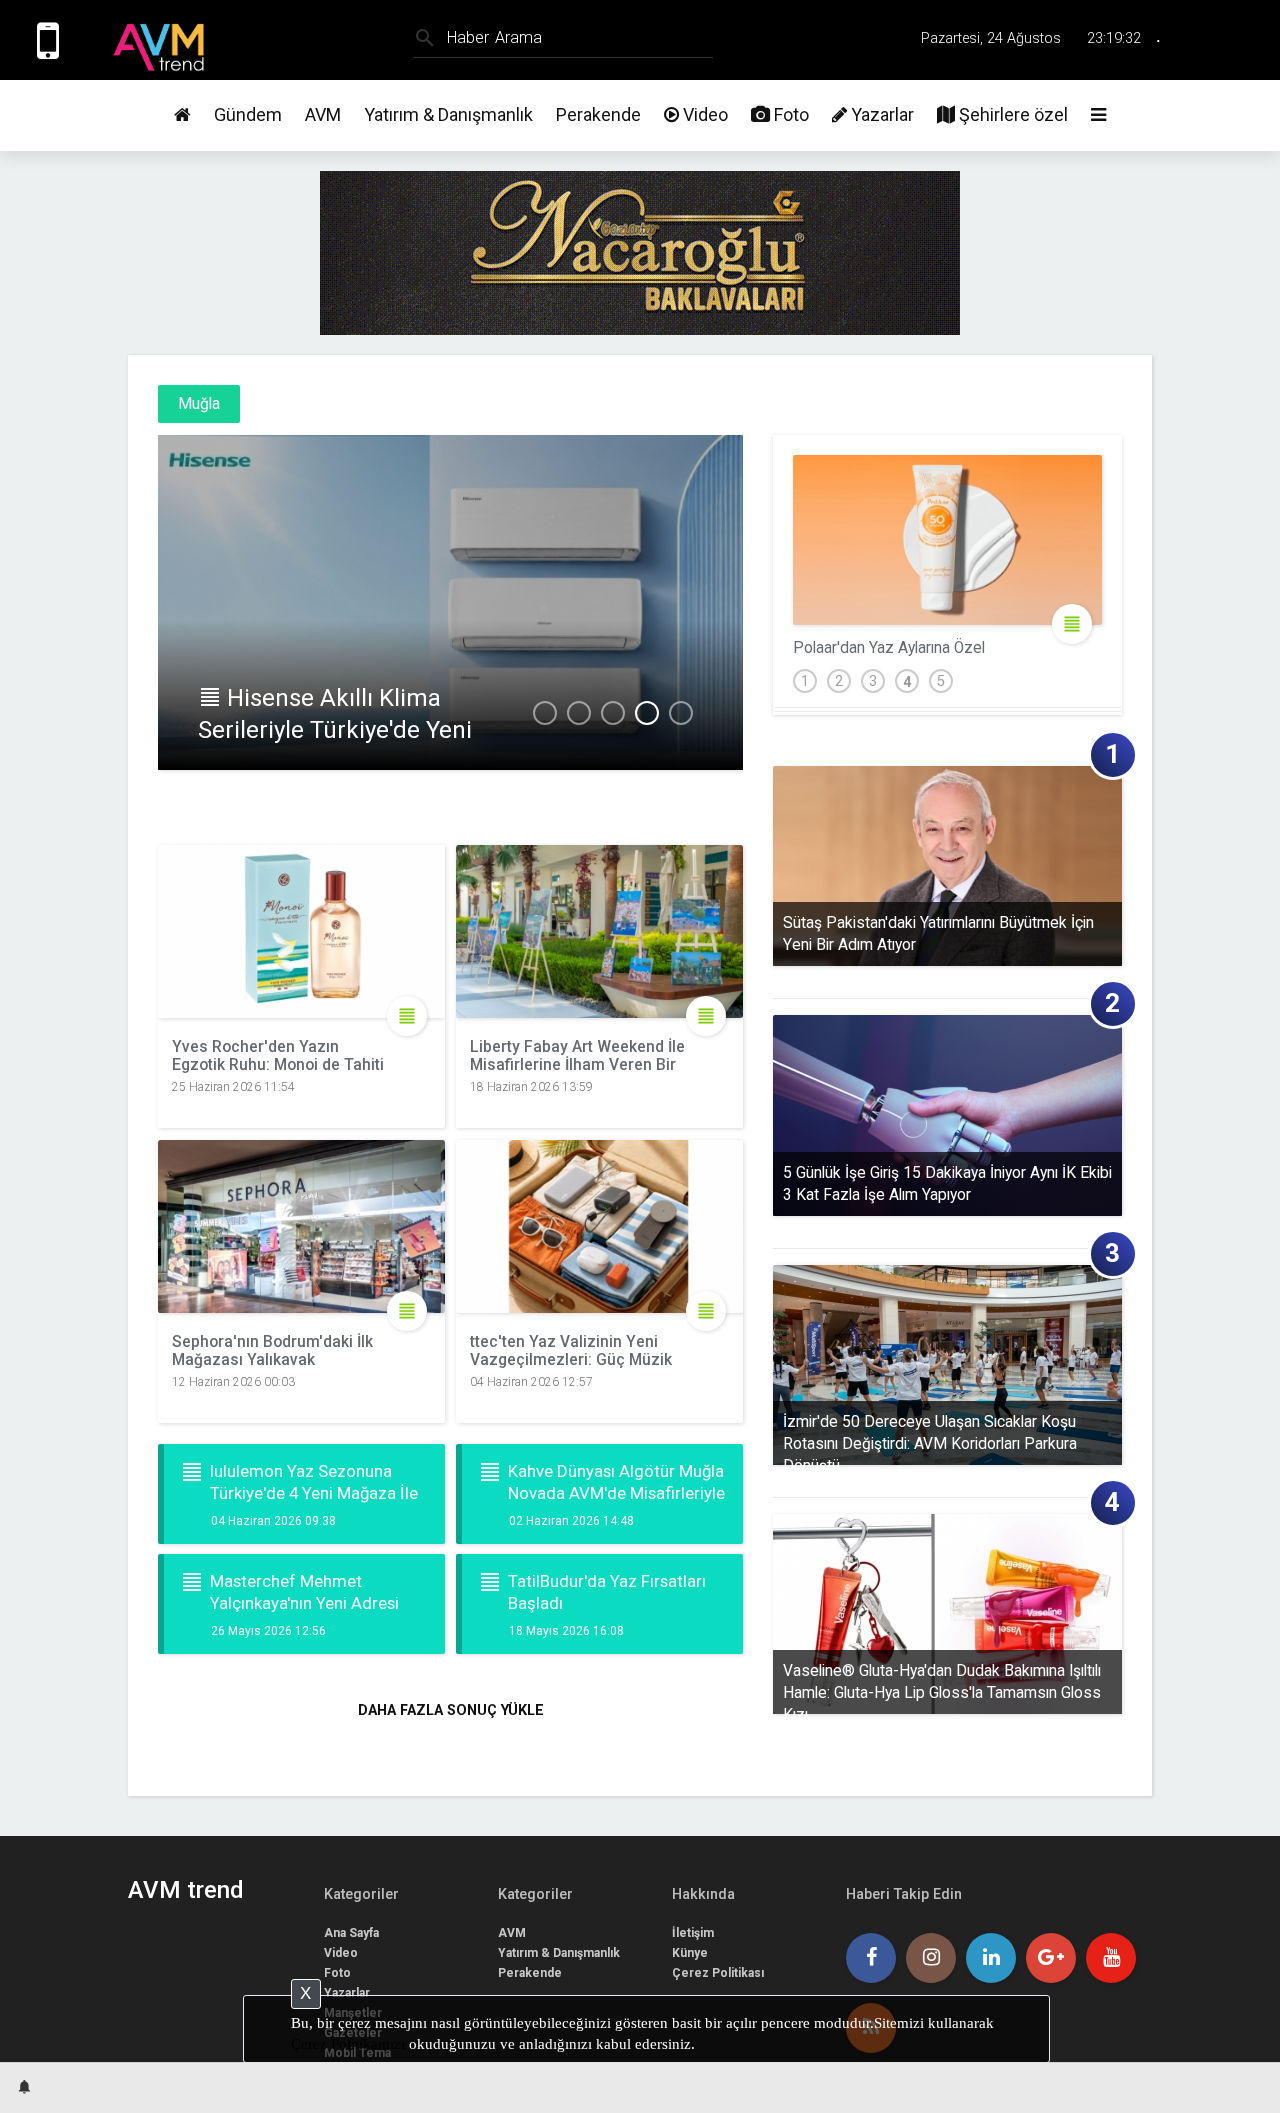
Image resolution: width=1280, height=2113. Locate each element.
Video (703, 114)
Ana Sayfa (351, 1933)
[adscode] (640, 328)
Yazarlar (880, 114)
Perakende (598, 114)
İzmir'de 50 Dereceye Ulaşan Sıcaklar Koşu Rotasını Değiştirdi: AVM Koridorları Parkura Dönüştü (930, 1439)
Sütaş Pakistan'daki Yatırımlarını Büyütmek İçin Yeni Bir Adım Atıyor (938, 934)
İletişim (693, 1933)
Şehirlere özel (1011, 114)
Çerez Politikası (718, 1973)
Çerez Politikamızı (348, 2044)
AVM (323, 114)
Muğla (199, 404)
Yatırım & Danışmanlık (448, 114)
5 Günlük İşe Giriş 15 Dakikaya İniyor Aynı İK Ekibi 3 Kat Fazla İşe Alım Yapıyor (947, 1184)
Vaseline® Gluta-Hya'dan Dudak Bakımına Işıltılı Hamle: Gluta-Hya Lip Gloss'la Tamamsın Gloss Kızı (942, 1688)
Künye (690, 1953)
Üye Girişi (1233, 39)
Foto (789, 114)
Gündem (248, 114)
